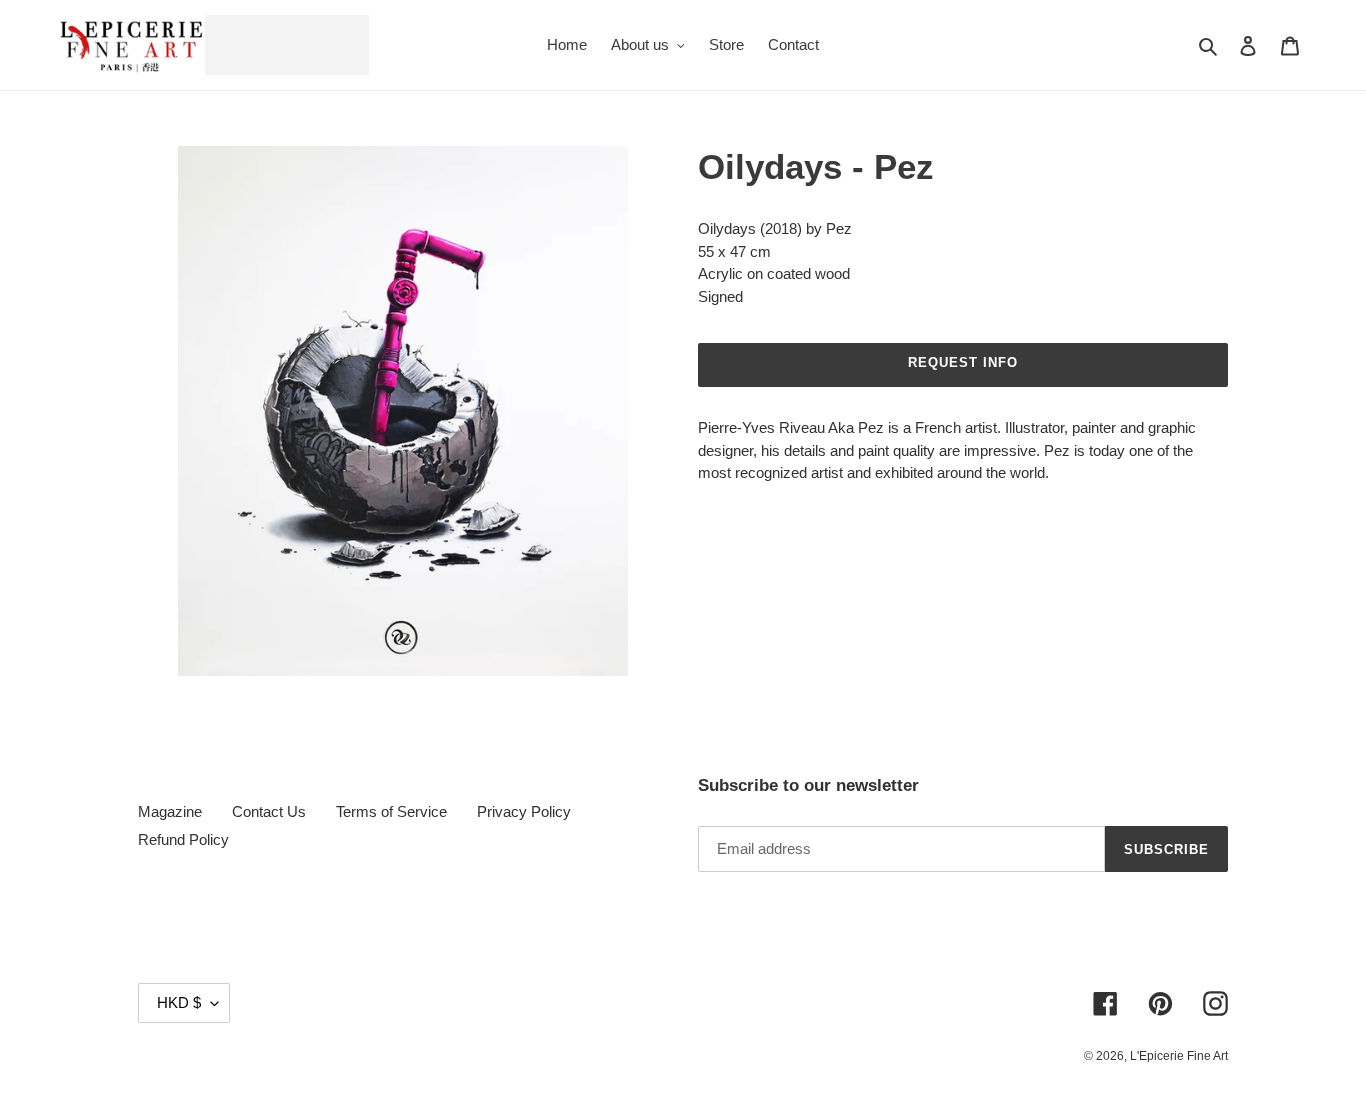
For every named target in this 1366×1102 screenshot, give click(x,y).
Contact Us (269, 811)
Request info (963, 362)
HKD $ (179, 1002)
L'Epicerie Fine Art (1179, 1056)
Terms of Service (391, 811)
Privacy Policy (524, 811)
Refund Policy (183, 839)
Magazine (170, 811)
